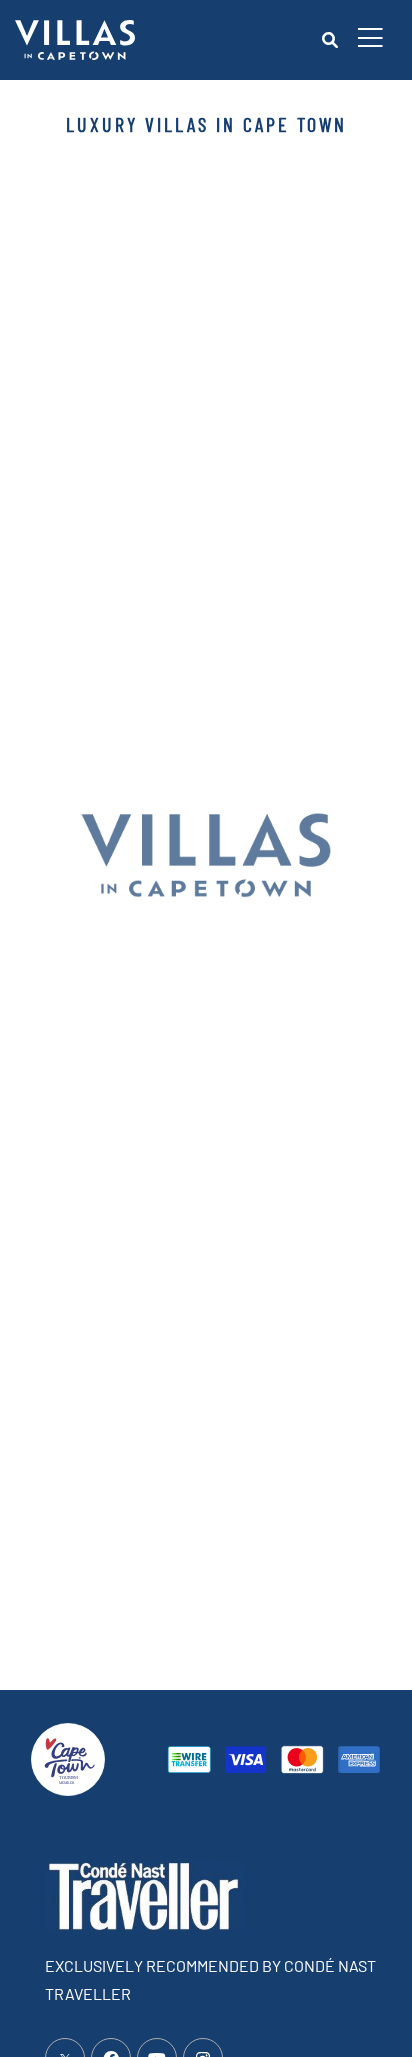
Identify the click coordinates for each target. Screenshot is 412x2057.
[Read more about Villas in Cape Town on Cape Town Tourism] (68, 1756)
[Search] (330, 40)
